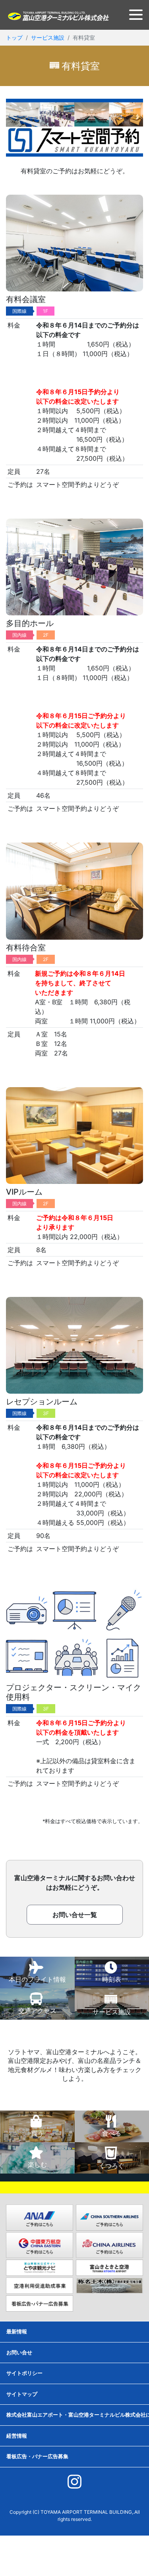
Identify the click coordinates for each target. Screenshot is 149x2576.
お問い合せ (19, 2352)
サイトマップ (22, 2394)
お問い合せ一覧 (75, 1915)
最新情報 (17, 2331)
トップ (14, 37)
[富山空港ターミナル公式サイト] (58, 15)
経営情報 (17, 2436)
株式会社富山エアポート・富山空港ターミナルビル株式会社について (78, 2415)
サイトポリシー (24, 2373)
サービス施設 (48, 37)
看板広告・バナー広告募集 (37, 2456)
